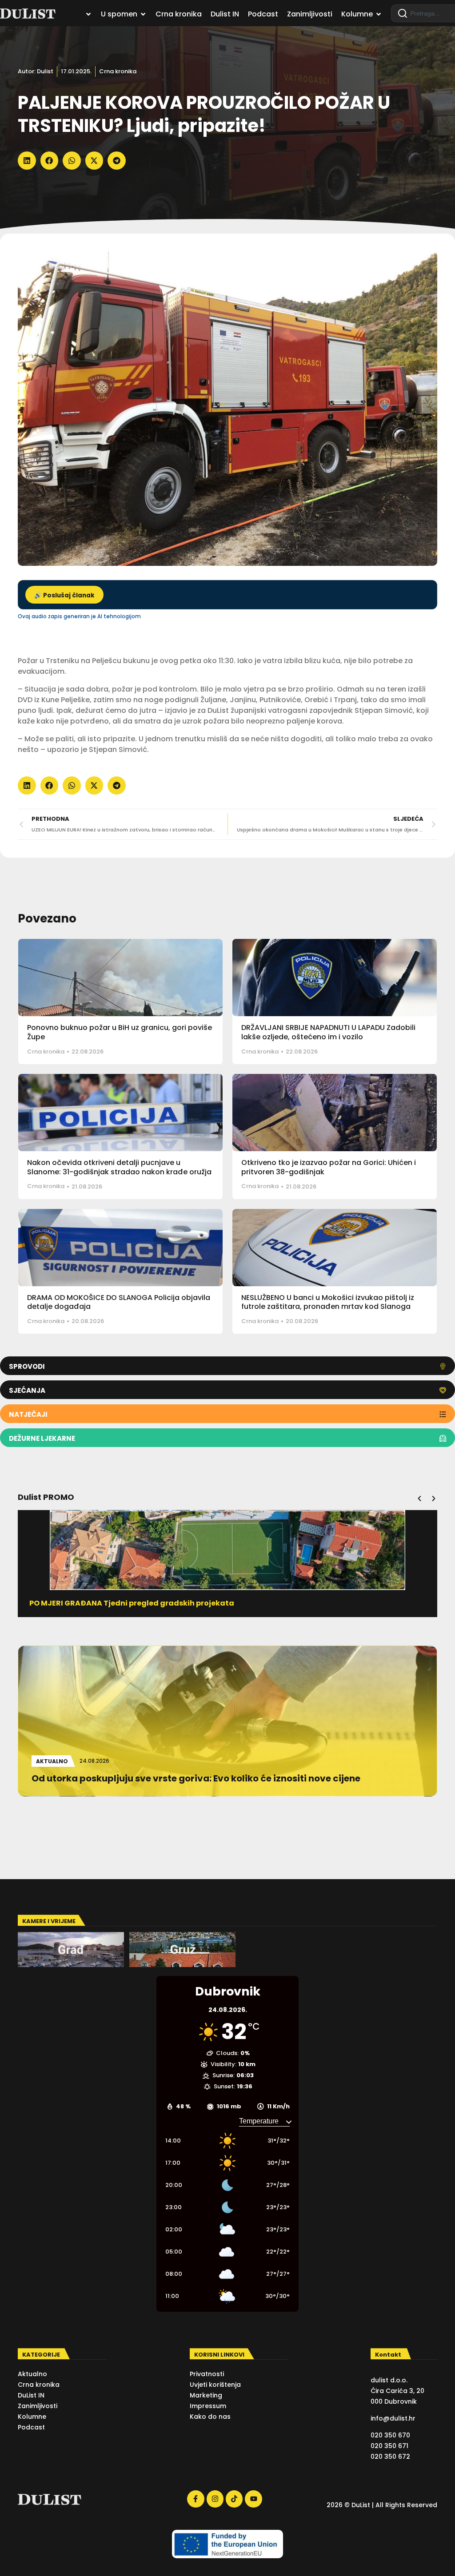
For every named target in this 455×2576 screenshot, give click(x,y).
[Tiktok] (234, 2499)
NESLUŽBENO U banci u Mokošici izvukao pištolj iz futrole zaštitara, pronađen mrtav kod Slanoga (328, 1302)
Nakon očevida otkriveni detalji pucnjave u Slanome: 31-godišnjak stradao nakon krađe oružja (119, 1167)
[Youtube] (253, 2499)
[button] (27, 161)
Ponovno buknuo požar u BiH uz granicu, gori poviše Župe (120, 1032)
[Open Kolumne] (379, 14)
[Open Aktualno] (88, 14)
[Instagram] (215, 2499)
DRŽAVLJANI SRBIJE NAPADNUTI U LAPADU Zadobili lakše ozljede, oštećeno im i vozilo (328, 1032)
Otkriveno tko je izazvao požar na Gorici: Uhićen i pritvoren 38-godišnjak (329, 1167)
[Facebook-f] (196, 2499)
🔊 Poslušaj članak (64, 595)
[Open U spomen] (143, 14)
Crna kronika (118, 71)
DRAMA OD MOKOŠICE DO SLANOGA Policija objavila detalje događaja (119, 1302)
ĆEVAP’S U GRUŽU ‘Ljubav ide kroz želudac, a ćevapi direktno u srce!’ (158, 1603)
